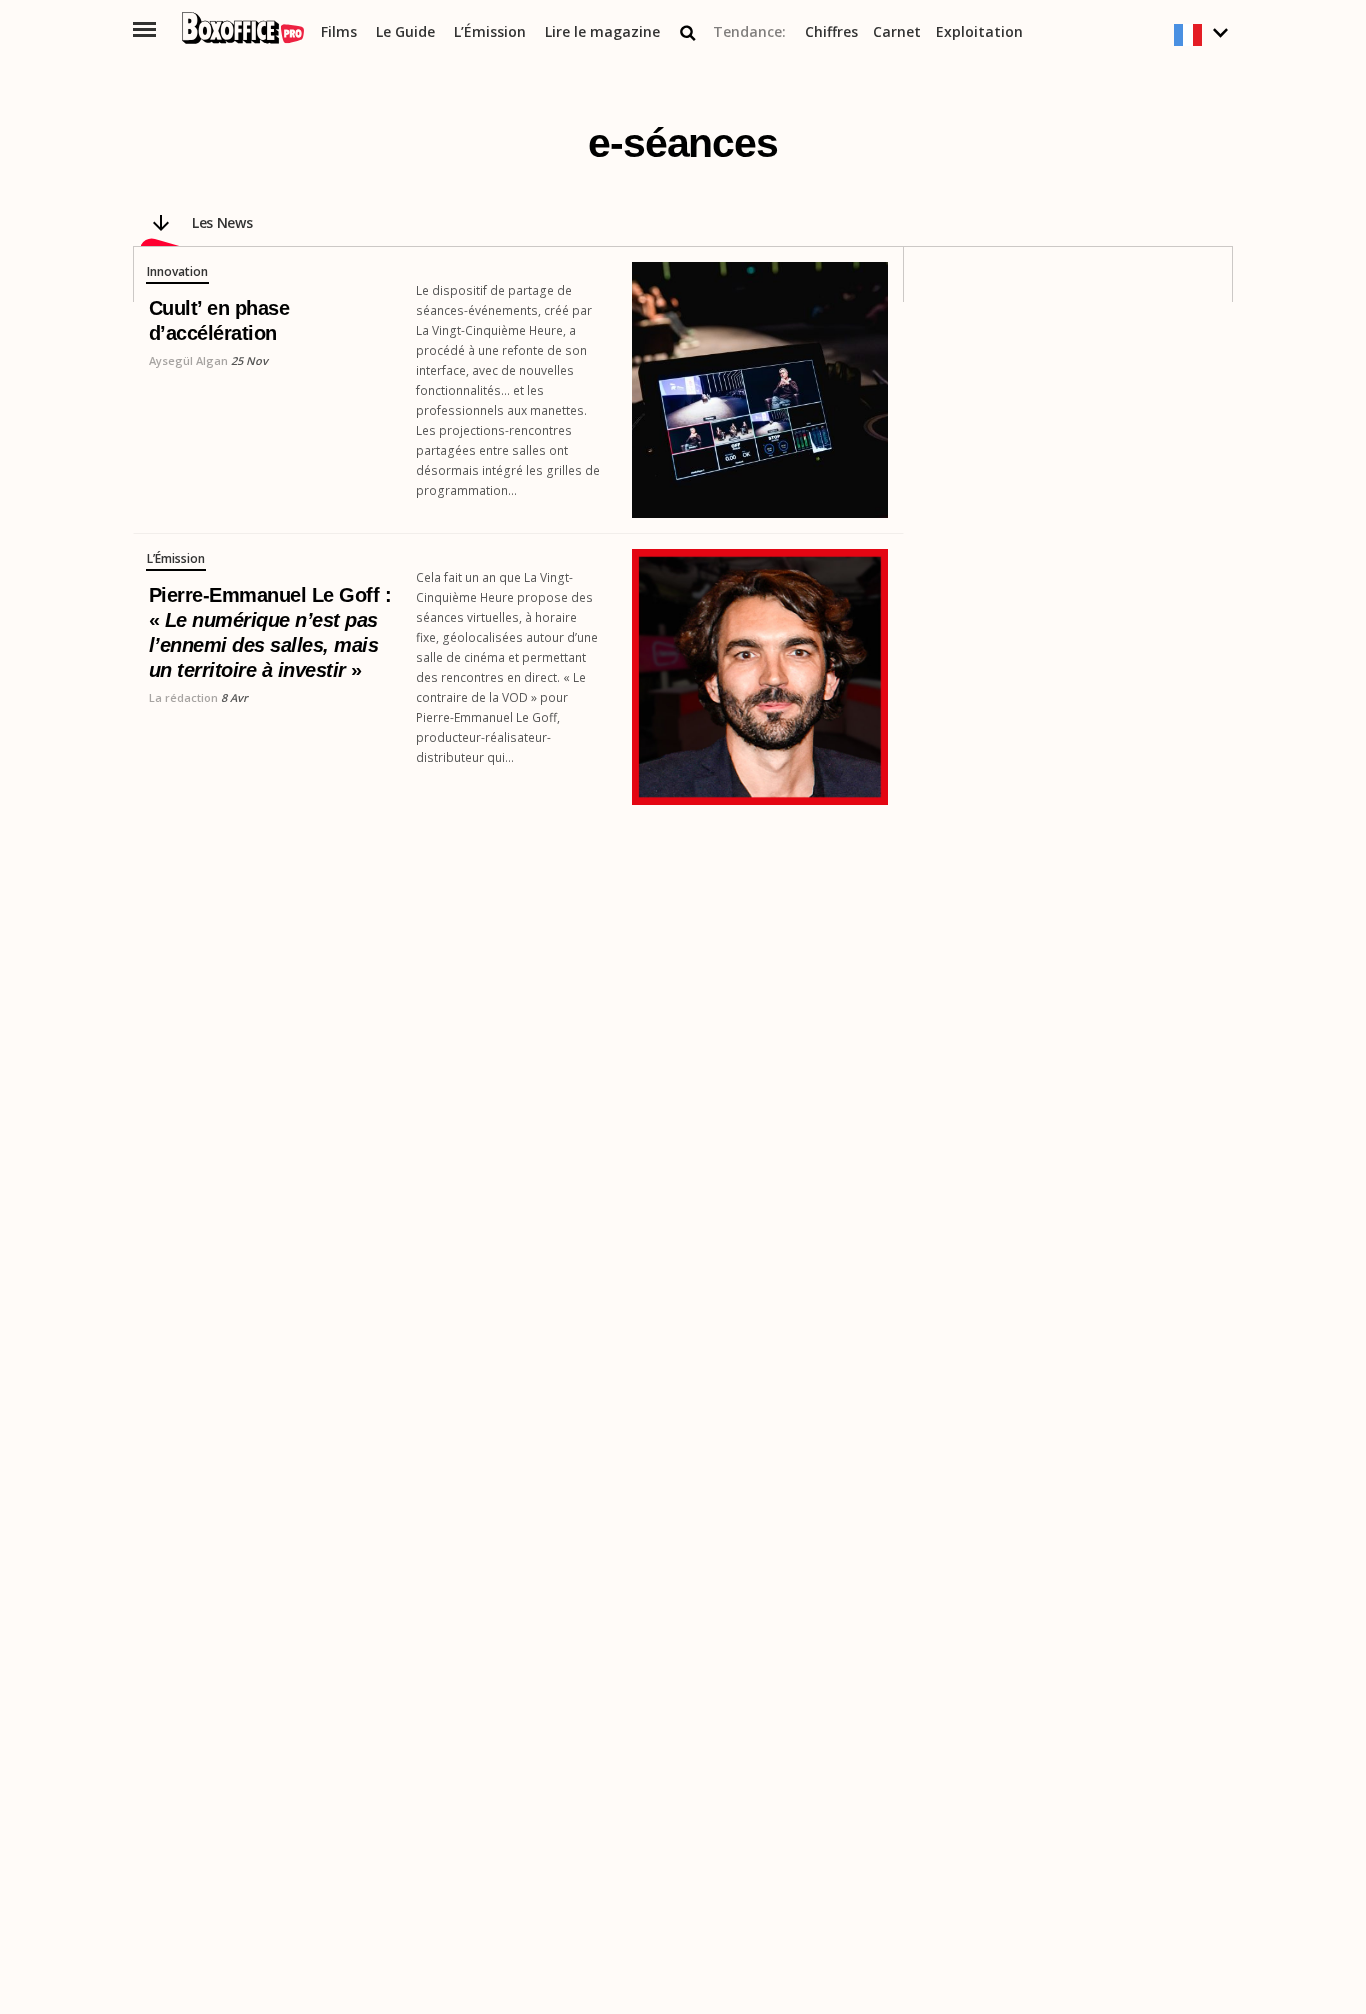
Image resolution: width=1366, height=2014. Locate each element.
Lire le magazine (602, 32)
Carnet (897, 32)
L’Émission (490, 32)
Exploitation (979, 32)
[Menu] (144, 29)
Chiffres (831, 32)
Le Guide (405, 32)
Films (339, 32)
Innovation (177, 272)
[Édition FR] (1203, 35)
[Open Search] (688, 33)
